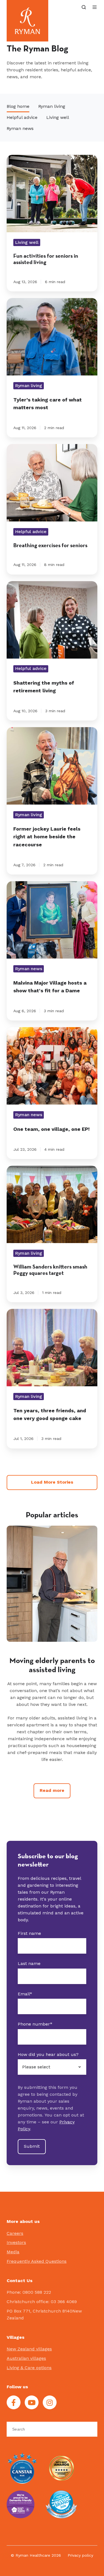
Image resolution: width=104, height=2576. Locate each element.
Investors (16, 2242)
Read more (52, 1790)
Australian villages (26, 2358)
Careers (15, 2233)
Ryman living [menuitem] (52, 106)
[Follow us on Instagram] (50, 2402)
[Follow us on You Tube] (32, 2402)
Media (13, 2252)
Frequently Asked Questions (37, 2261)
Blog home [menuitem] (18, 106)
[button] (84, 7)
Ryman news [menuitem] (20, 128)
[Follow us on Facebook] (14, 2402)
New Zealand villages (29, 2349)
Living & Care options (29, 2368)
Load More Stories (52, 1482)
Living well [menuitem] (58, 117)
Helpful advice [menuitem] (22, 117)
